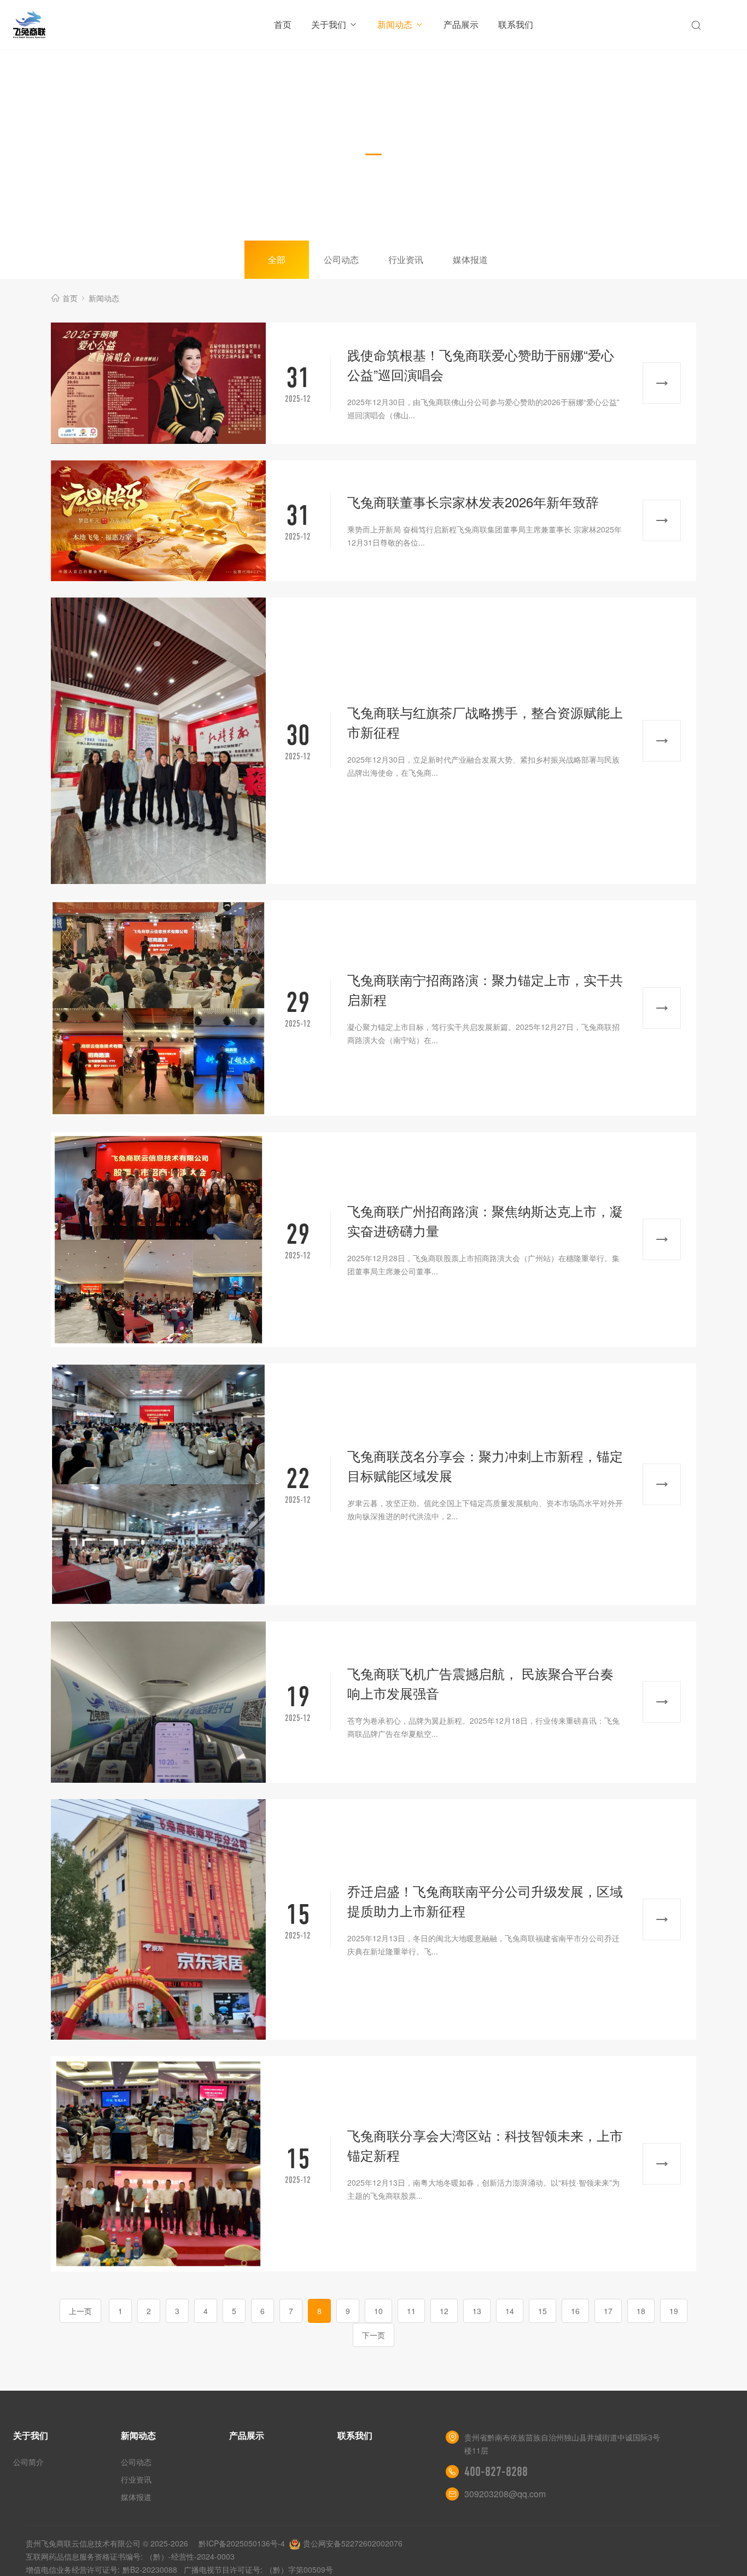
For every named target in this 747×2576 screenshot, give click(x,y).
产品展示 (461, 24)
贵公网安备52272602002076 (353, 2543)
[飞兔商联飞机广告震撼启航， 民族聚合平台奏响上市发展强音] (158, 1702)
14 (510, 2311)
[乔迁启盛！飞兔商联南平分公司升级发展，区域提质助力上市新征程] (158, 1920)
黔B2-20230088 (150, 2569)
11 (411, 2311)
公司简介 (28, 2462)
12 (444, 2311)
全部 (277, 259)
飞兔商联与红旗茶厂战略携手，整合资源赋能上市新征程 (485, 722)
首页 (283, 24)
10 (378, 2311)
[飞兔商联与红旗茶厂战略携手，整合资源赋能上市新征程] (158, 741)
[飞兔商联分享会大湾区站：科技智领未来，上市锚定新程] (158, 2164)
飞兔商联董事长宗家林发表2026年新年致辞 (473, 502)
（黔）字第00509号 (299, 2569)
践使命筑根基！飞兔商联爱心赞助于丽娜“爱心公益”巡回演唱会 (481, 364)
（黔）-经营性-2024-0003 (190, 2556)
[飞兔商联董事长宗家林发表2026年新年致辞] (158, 521)
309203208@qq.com (505, 2494)
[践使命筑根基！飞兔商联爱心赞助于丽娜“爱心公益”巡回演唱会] (158, 383)
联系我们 (516, 24)
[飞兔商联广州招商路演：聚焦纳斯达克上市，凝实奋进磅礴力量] (158, 1240)
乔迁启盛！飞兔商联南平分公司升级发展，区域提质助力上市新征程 (485, 1901)
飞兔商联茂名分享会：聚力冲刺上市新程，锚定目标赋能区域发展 (485, 1465)
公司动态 (341, 259)
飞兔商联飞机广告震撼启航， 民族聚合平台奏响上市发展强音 (480, 1683)
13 (477, 2311)
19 (674, 2311)
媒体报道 (470, 259)
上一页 (80, 2311)
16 (575, 2311)
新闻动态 (395, 24)
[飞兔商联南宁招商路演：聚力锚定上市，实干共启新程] (158, 1008)
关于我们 (329, 24)
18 (641, 2311)
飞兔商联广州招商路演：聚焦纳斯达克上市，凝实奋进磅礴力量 (485, 1220)
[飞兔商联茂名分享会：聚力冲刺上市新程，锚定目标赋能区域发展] (158, 1484)
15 (542, 2311)
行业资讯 (406, 259)
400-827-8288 (496, 2472)
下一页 (373, 2335)
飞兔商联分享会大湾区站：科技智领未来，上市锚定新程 (485, 2145)
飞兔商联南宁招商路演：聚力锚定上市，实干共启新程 (485, 989)
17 (608, 2311)
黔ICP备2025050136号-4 (242, 2543)
